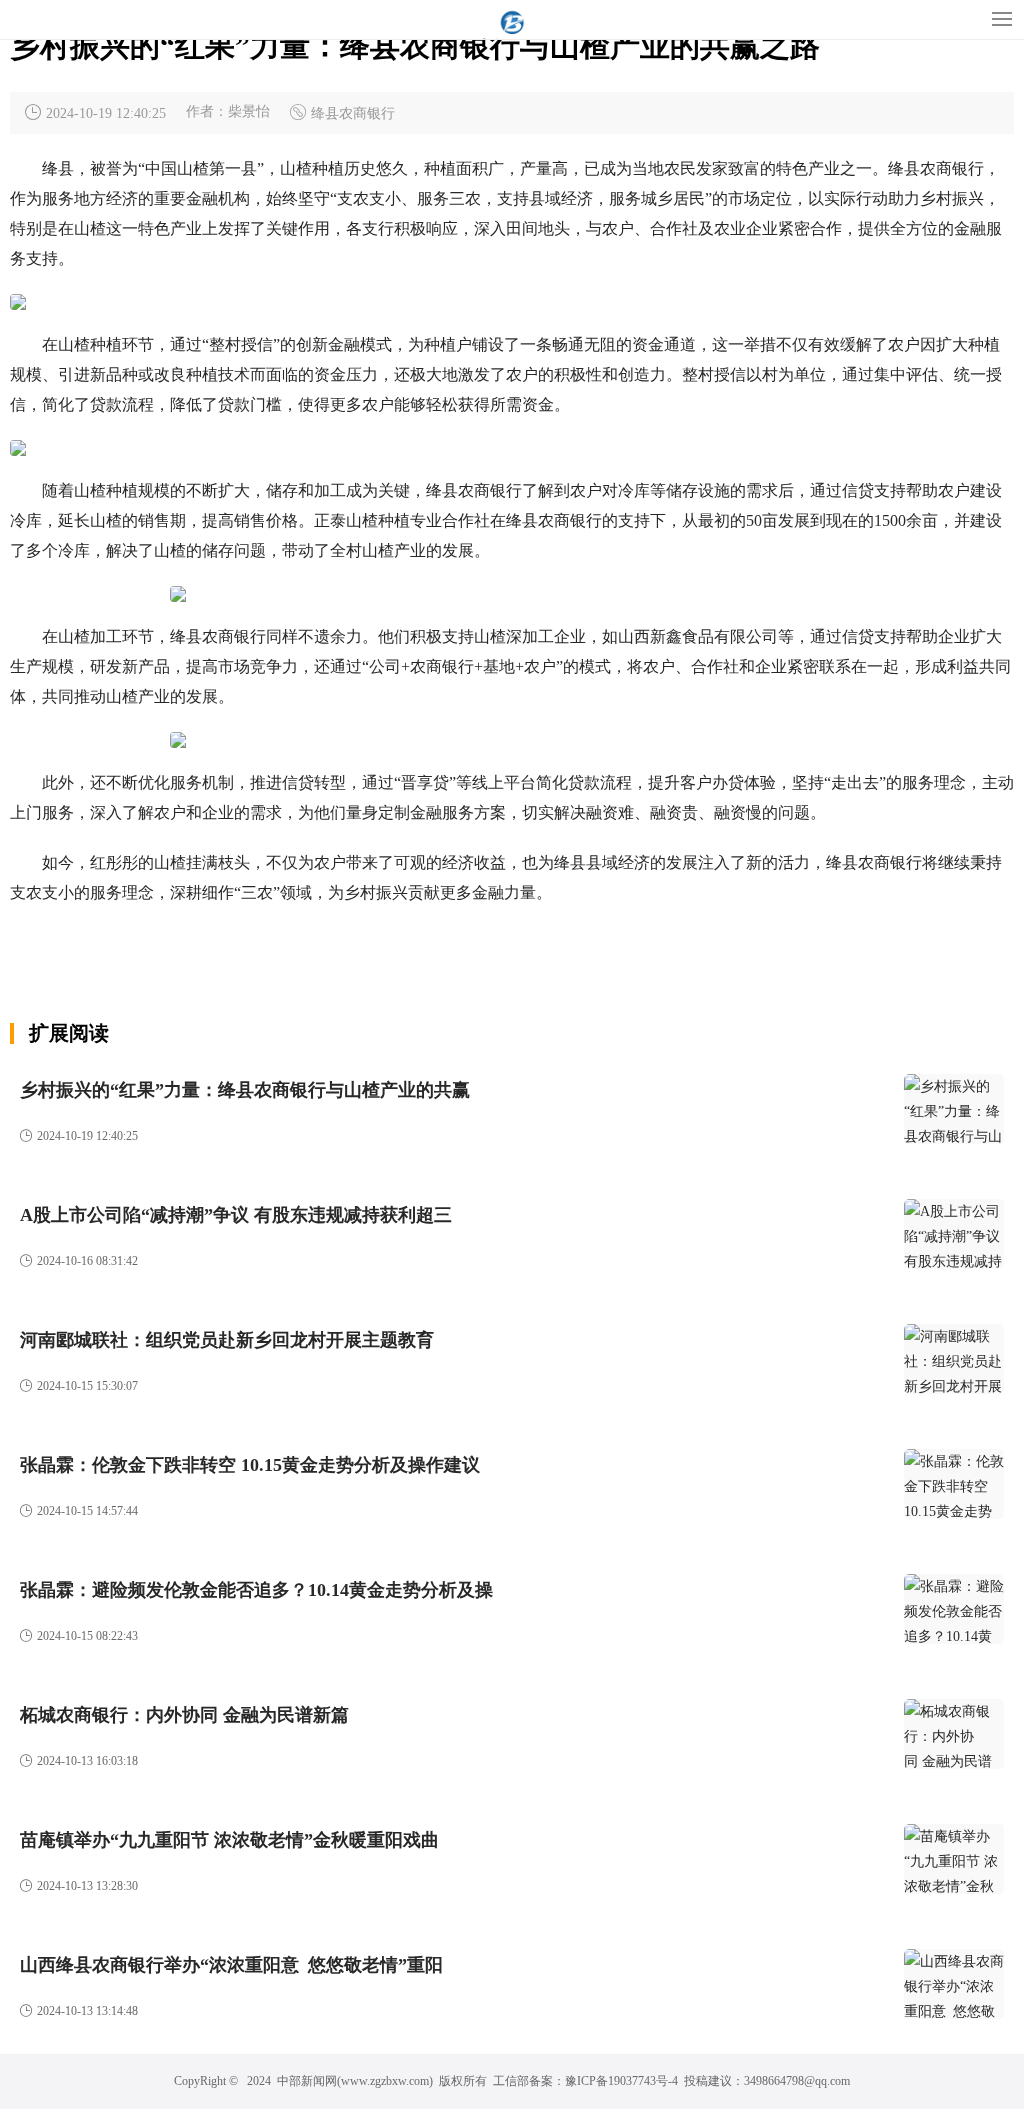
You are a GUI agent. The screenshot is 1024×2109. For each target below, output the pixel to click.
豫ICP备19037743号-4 (621, 2081)
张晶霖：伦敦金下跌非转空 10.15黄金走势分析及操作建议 (250, 1465)
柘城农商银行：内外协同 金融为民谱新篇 (184, 1715)
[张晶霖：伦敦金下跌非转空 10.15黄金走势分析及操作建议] (954, 1484)
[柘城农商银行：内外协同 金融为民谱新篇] (954, 1734)
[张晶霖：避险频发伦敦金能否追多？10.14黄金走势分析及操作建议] (954, 1609)
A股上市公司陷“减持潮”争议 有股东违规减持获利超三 (236, 1215)
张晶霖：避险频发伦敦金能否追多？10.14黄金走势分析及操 (256, 1590)
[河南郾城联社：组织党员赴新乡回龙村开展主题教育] (954, 1359)
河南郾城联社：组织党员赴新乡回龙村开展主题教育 (227, 1340)
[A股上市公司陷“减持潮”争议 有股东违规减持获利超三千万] (954, 1234)
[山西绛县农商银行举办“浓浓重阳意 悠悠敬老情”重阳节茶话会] (954, 1984)
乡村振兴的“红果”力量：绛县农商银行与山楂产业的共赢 (245, 1090)
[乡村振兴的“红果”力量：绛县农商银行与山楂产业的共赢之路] (954, 1109)
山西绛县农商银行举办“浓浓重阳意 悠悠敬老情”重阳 (231, 1965)
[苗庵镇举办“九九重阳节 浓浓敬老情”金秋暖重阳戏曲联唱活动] (954, 1859)
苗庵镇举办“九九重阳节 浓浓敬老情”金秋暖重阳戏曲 (229, 1840)
